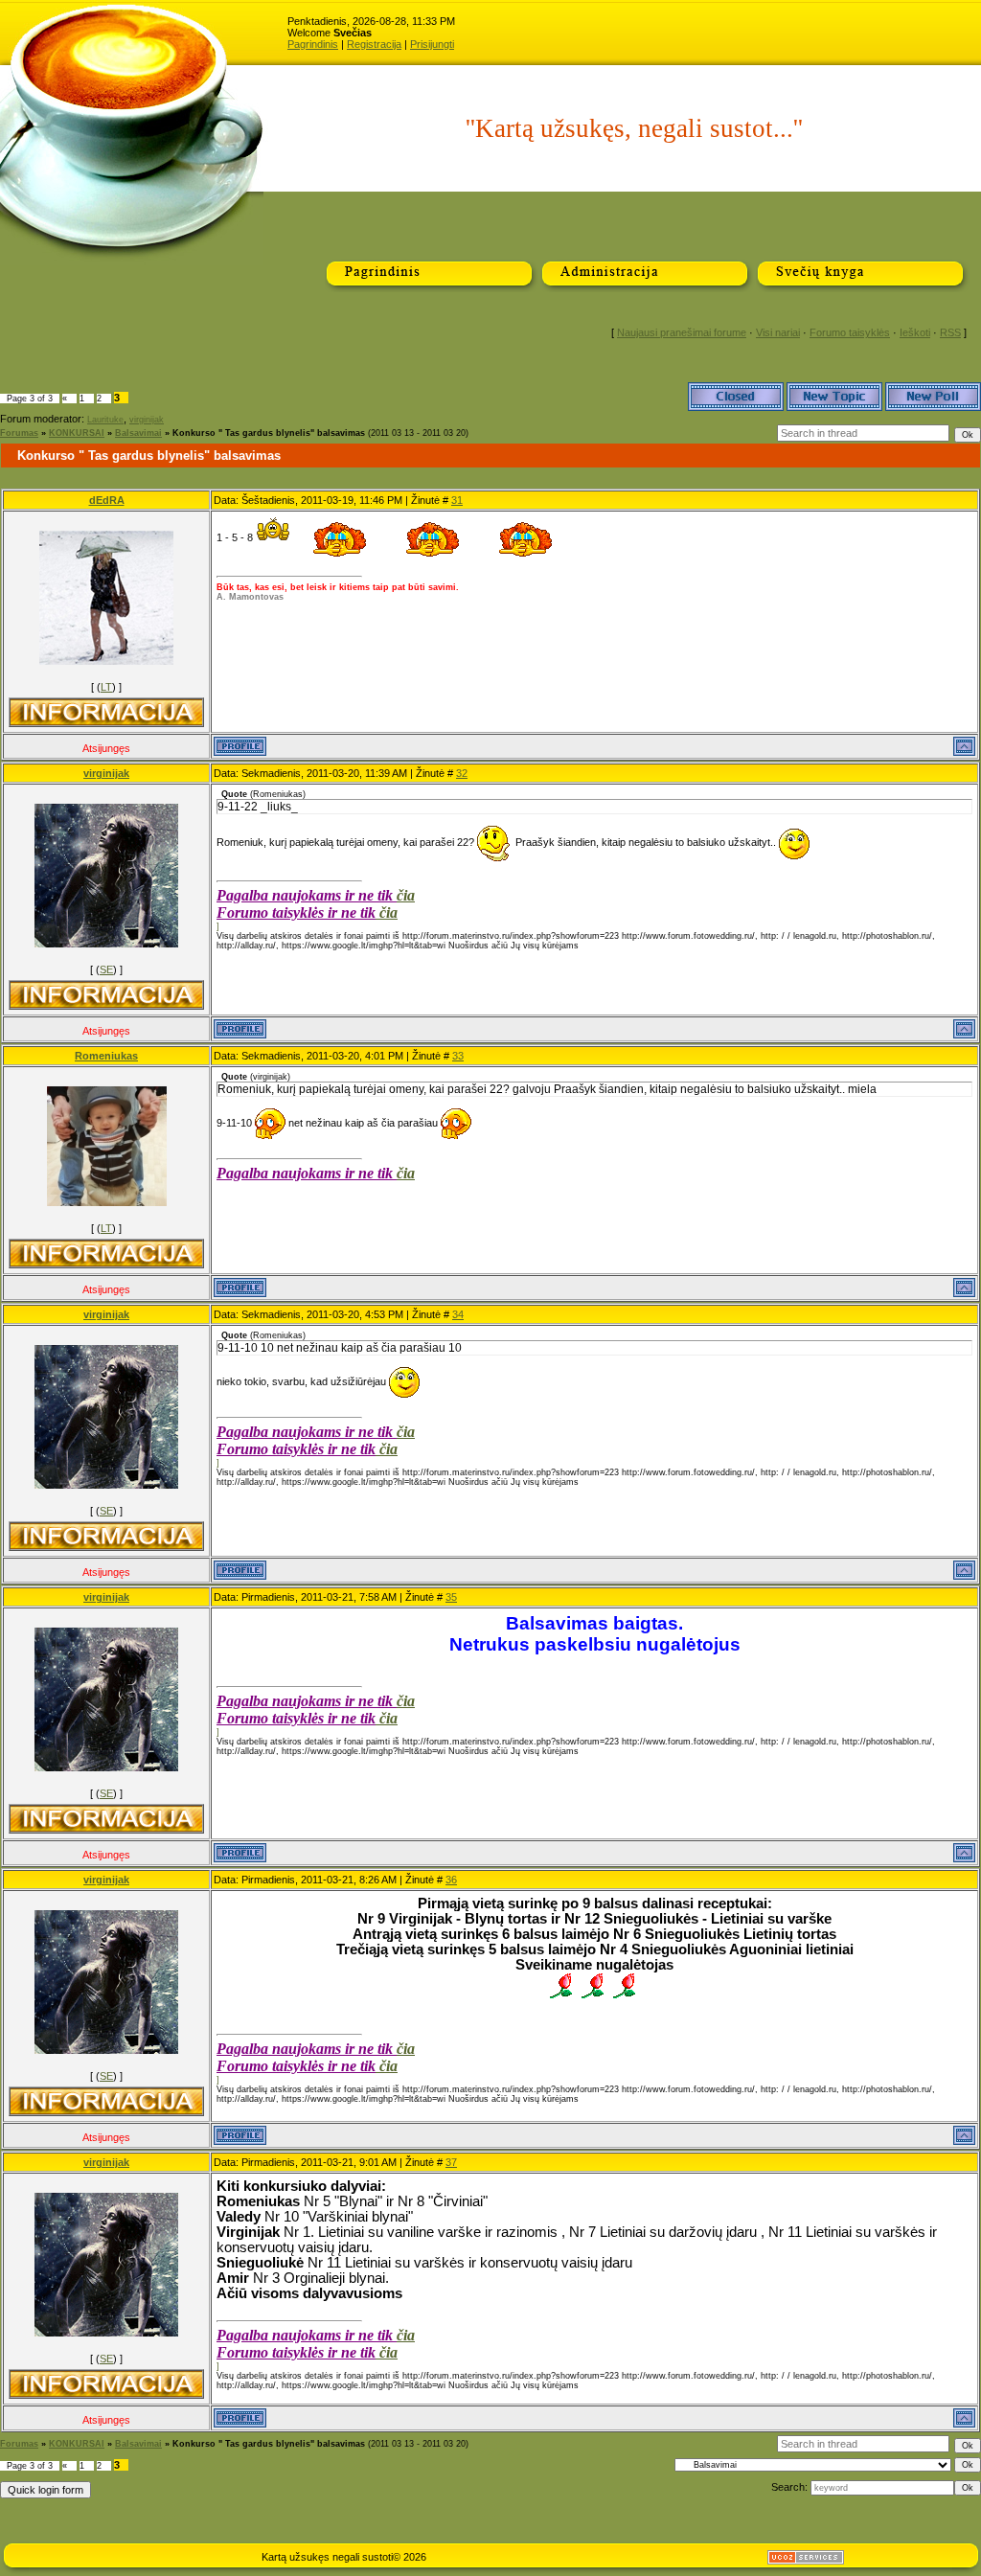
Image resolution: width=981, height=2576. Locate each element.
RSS (950, 332)
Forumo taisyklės (850, 332)
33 (458, 1056)
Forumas (19, 433)
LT (106, 687)
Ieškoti (915, 332)
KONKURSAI (77, 433)
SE (106, 969)
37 (451, 2162)
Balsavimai (138, 433)
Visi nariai (778, 332)
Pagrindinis (313, 44)
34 (458, 1314)
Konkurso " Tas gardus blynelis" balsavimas (269, 433)
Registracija (374, 44)
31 (457, 500)
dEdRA (107, 500)
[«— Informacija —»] (106, 712)
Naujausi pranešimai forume (682, 332)
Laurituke (105, 420)
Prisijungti (432, 44)
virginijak (147, 420)
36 (451, 1880)
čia (406, 895)
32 (462, 773)
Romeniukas (106, 1056)
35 (451, 1597)
